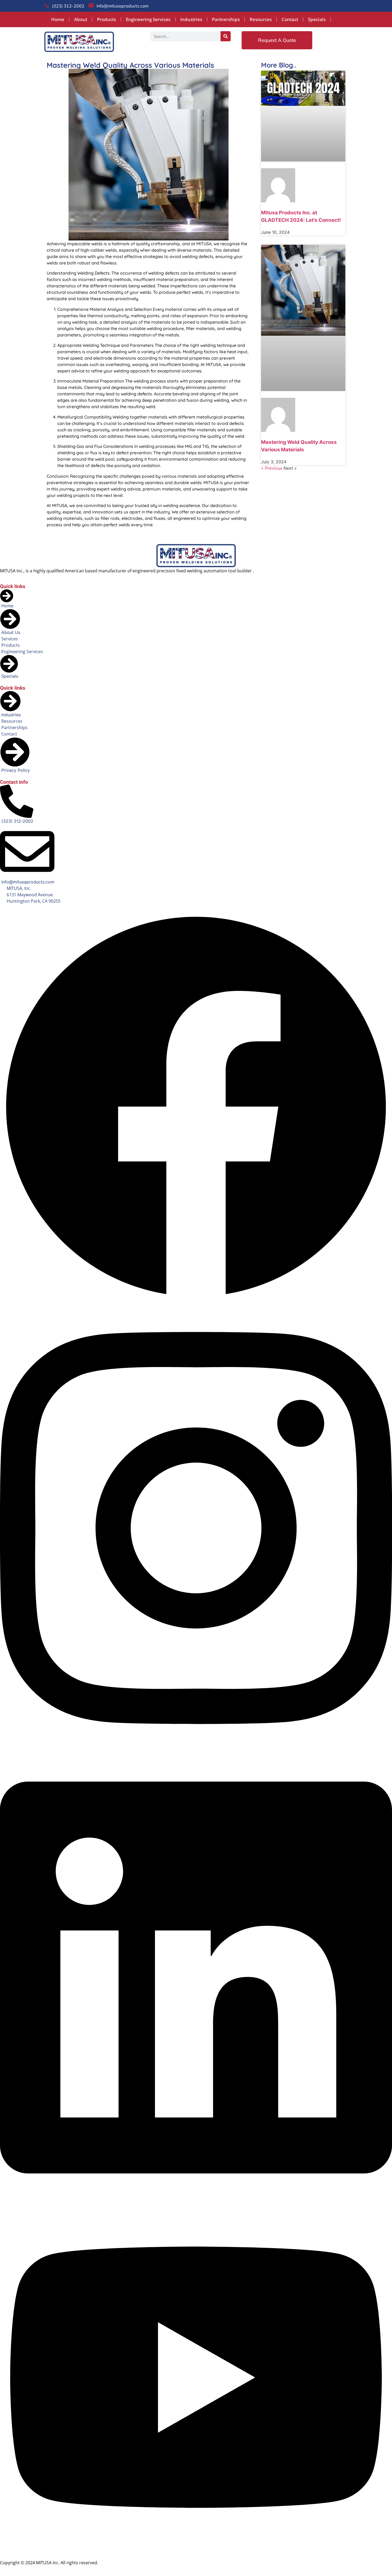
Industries (191, 19)
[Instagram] (196, 1750)
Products (107, 19)
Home (58, 19)
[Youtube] (196, 2550)
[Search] (226, 36)
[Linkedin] (196, 2200)
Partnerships (226, 19)
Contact (290, 19)
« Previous (272, 468)
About (81, 19)
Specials (317, 19)
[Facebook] (196, 1301)
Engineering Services (148, 19)
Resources (261, 19)
